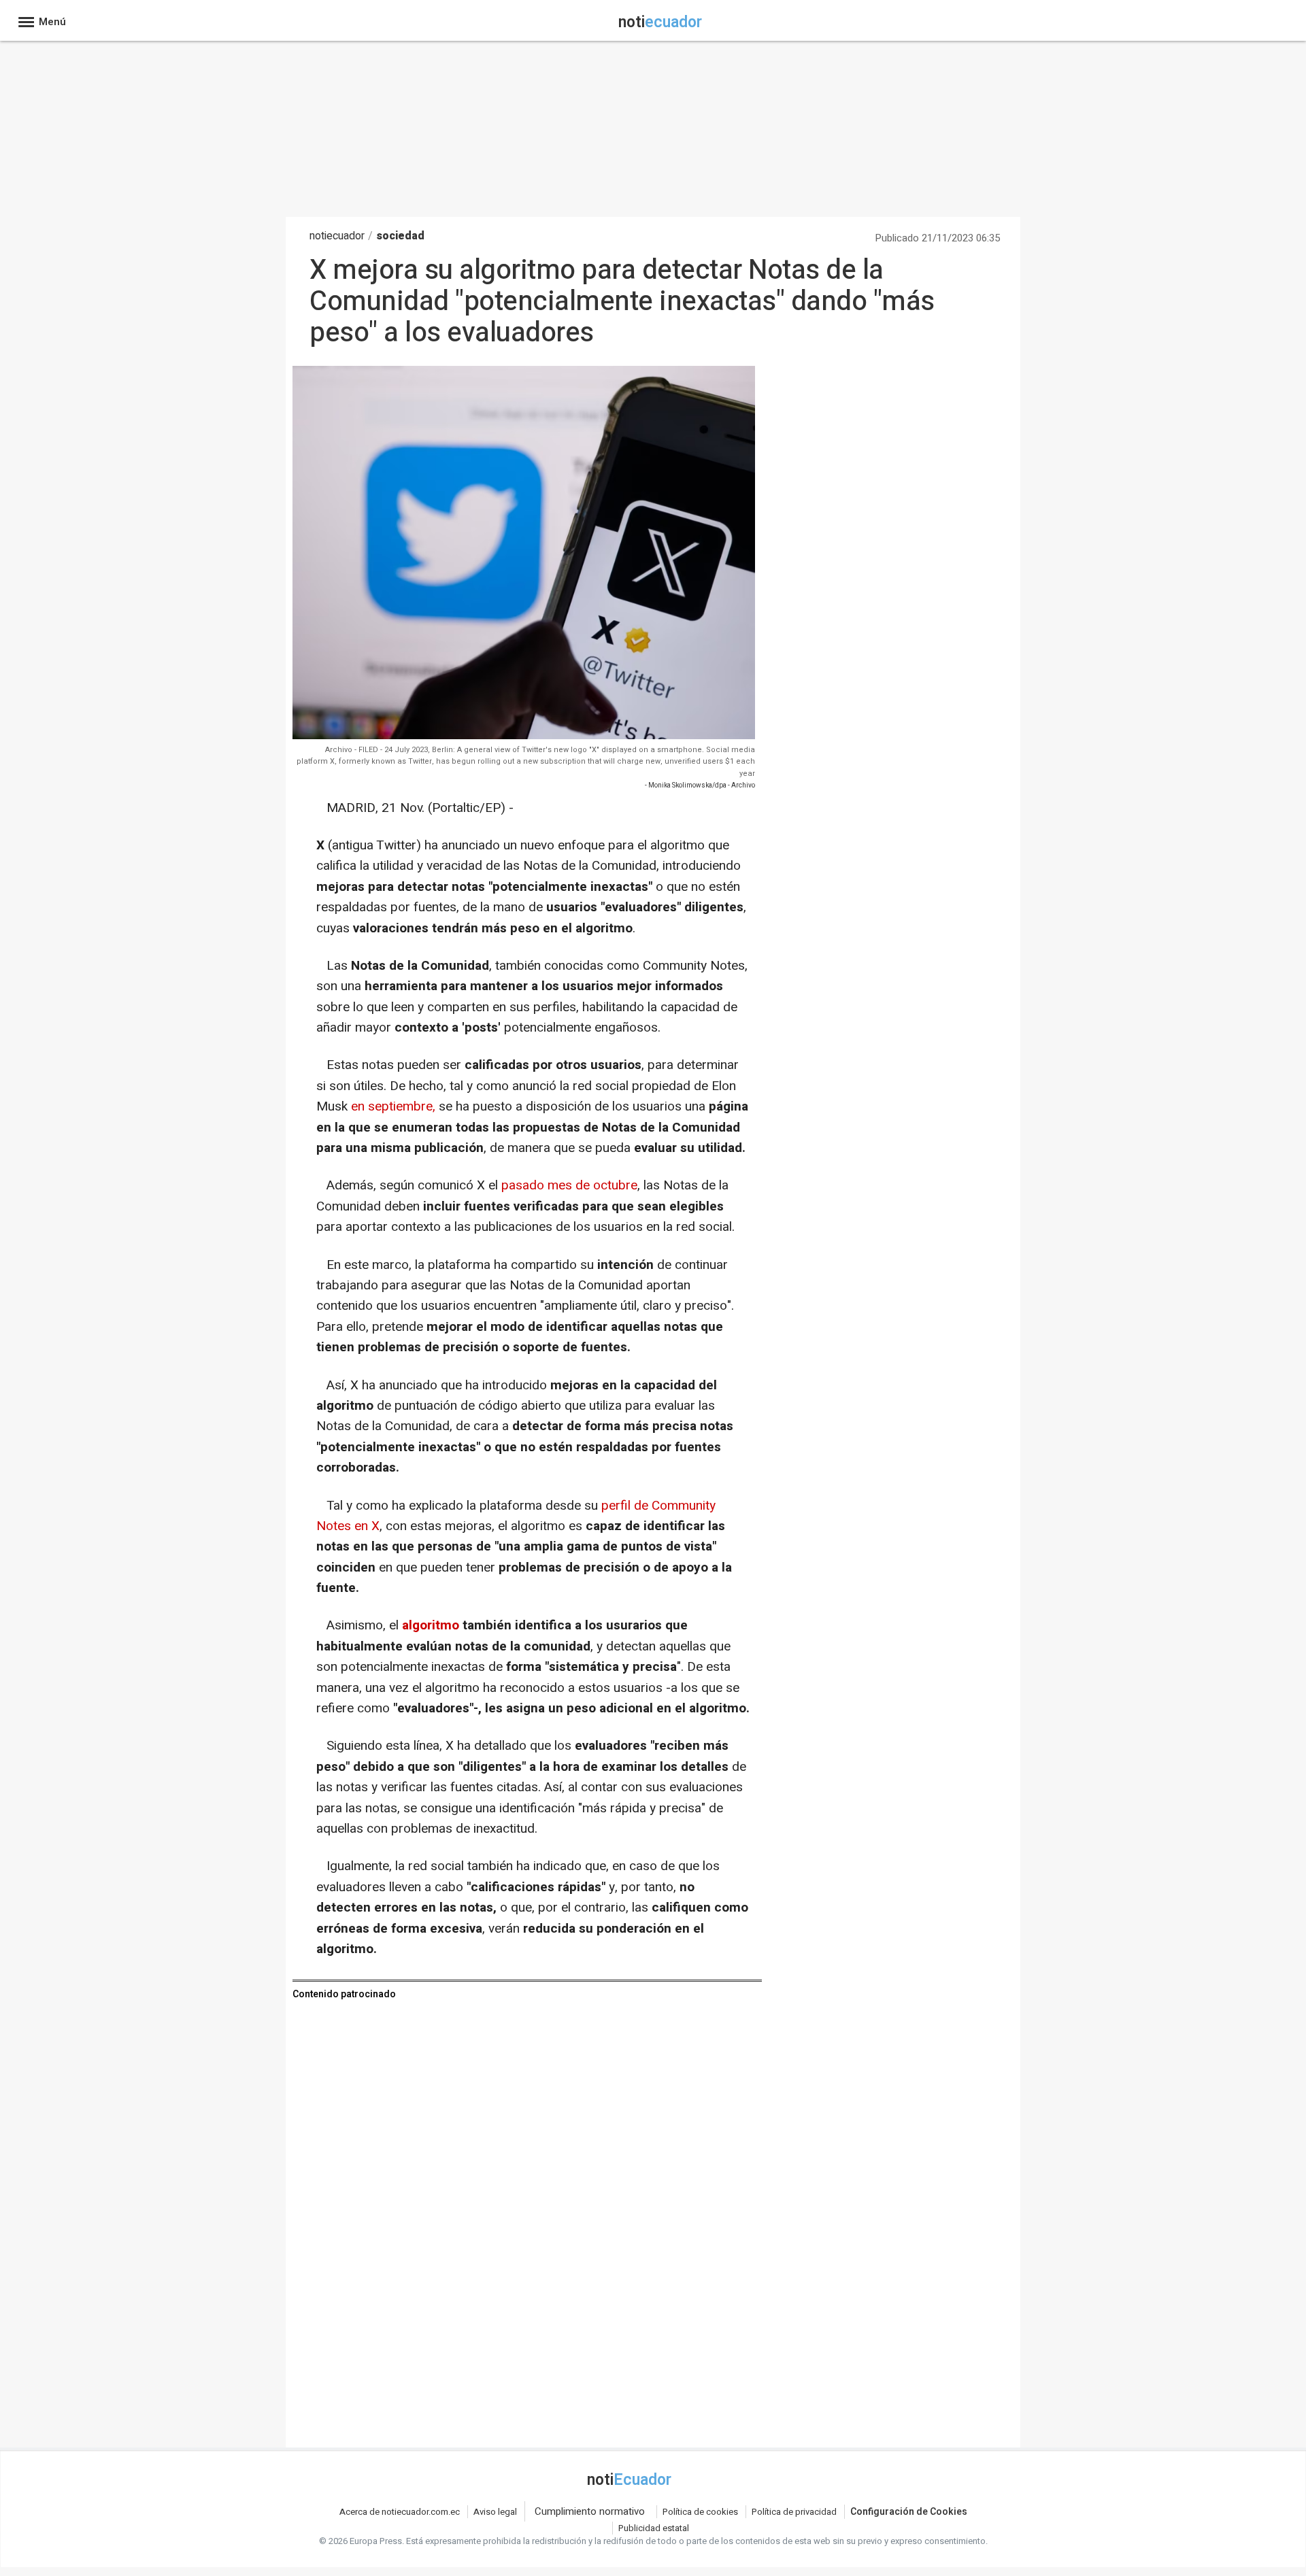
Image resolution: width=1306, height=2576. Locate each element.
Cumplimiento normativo (590, 2511)
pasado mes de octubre (569, 1185)
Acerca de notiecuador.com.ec (400, 2512)
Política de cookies (700, 2512)
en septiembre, (391, 1106)
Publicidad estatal (654, 2528)
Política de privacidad (794, 2512)
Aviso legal (495, 2512)
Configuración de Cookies (909, 2512)
